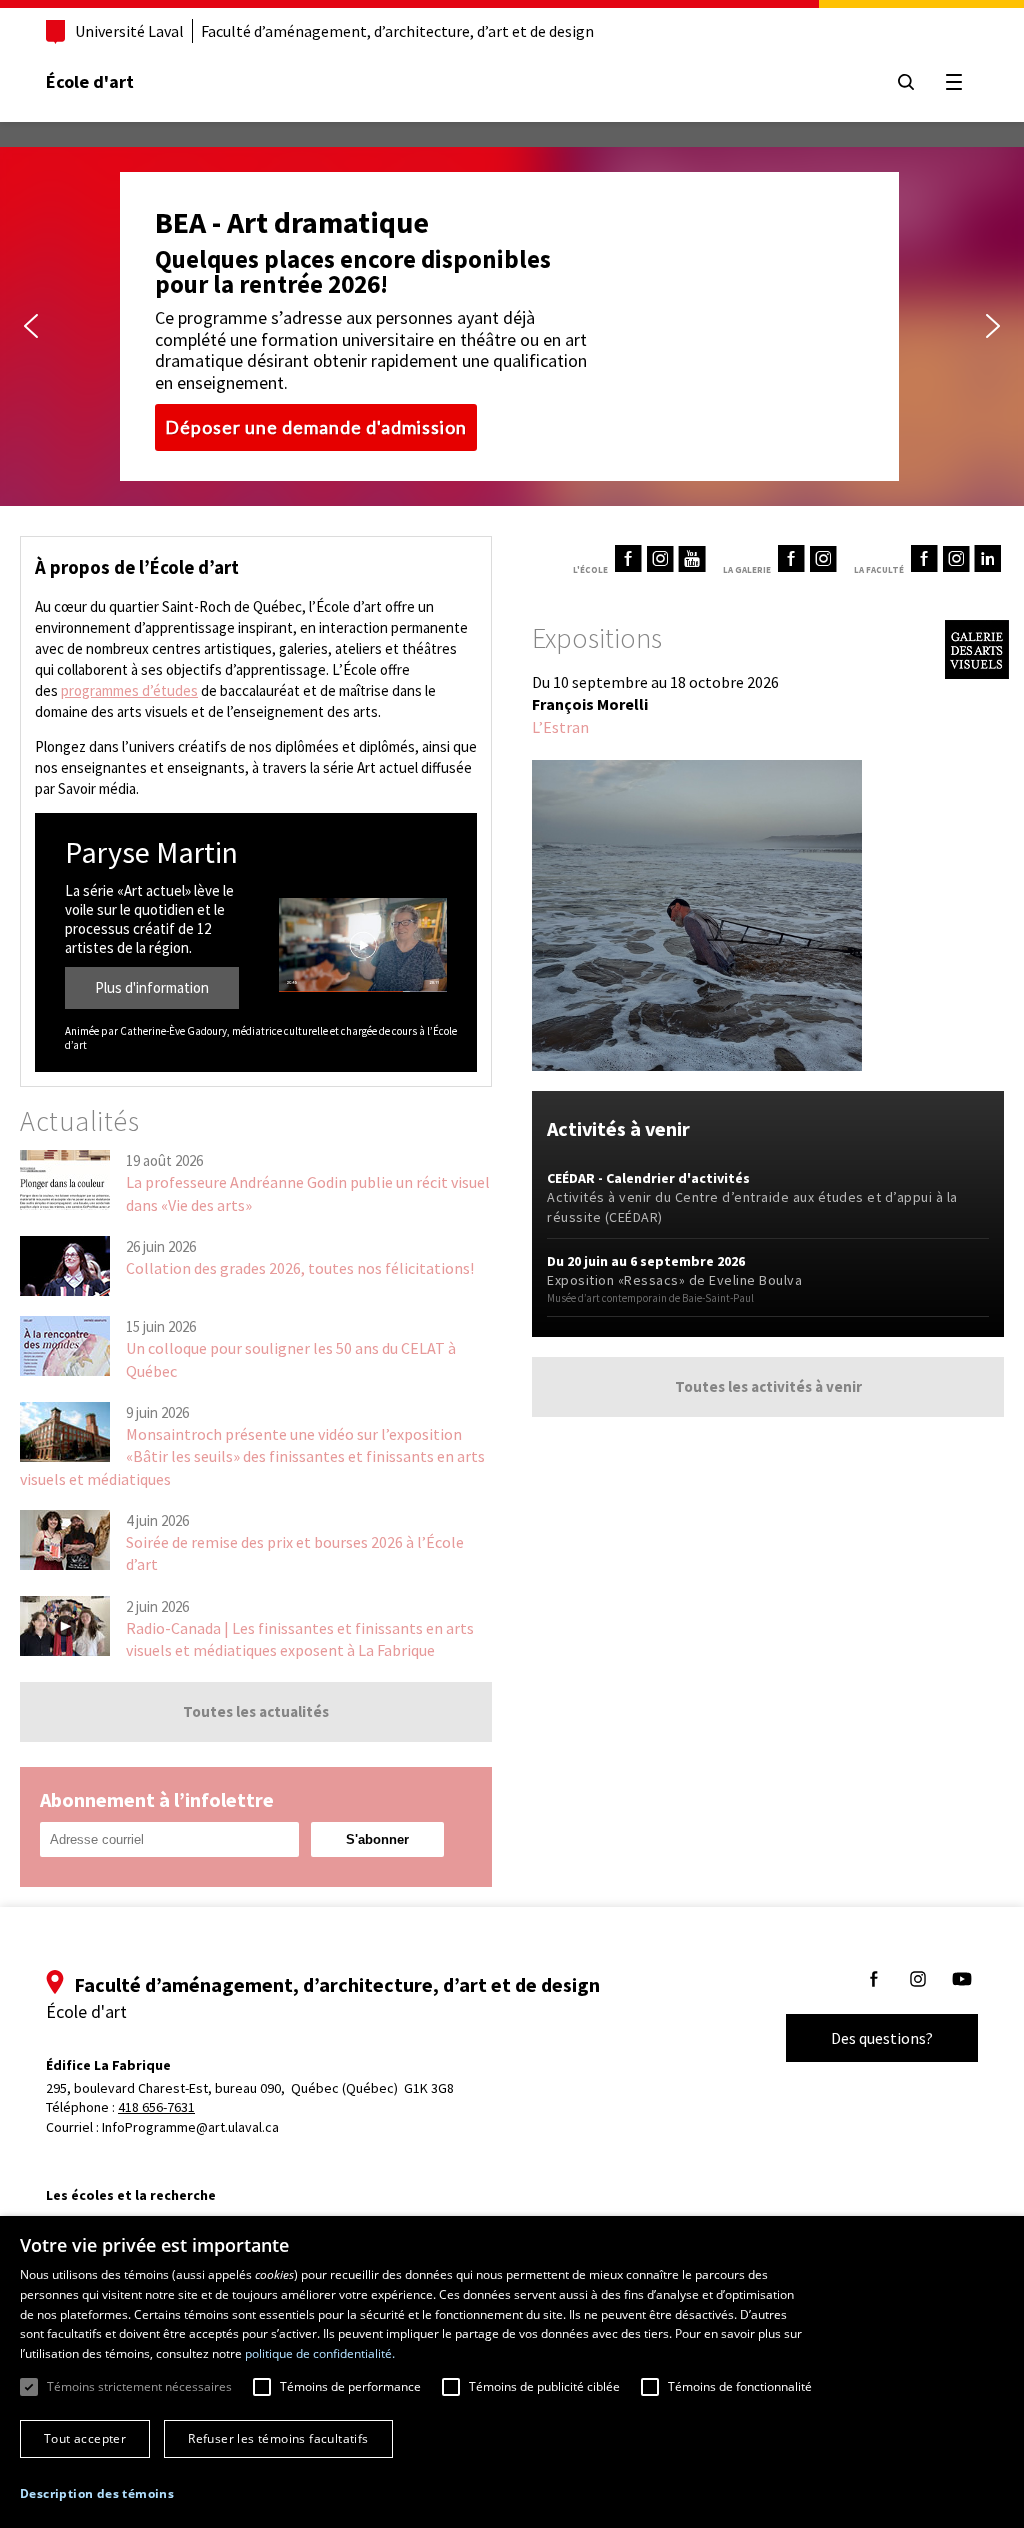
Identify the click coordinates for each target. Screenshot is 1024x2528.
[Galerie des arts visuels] (977, 673)
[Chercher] (906, 82)
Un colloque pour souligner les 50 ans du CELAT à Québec (291, 1359)
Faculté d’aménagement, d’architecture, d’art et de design (397, 31)
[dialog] (512, 2372)
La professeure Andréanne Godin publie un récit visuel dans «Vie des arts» (308, 1193)
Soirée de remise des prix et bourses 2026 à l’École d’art (295, 1553)
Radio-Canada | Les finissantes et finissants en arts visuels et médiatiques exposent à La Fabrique (300, 1639)
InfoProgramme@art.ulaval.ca (190, 2127)
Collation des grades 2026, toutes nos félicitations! (300, 1268)
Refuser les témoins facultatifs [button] (278, 2438)
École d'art (90, 81)
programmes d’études (129, 690)
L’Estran (560, 727)
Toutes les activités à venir (768, 1386)
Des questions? (882, 2038)
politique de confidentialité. (320, 2353)
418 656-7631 (156, 2107)
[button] (31, 326)
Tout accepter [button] (85, 2438)
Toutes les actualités (256, 1711)
